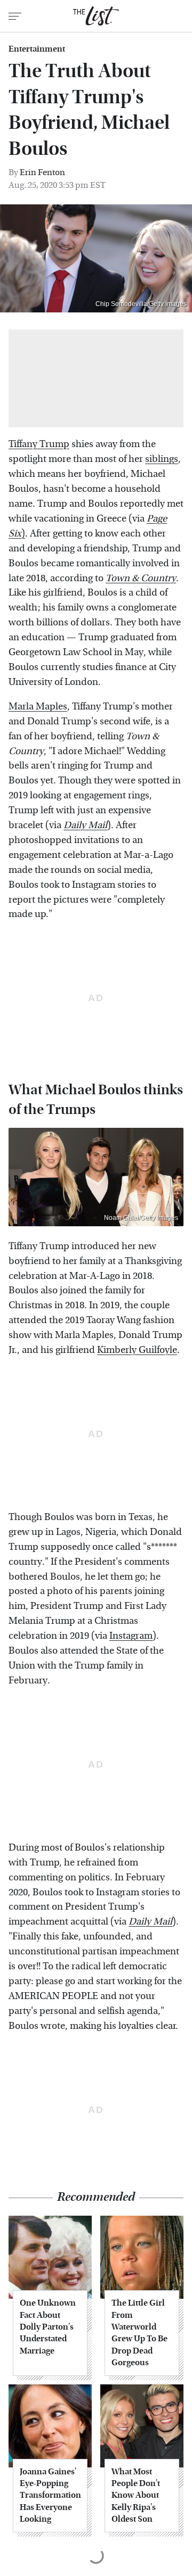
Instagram (131, 1636)
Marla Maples (38, 707)
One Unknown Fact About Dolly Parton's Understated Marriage (48, 2327)
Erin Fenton (42, 172)
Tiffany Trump (39, 444)
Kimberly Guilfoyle (137, 1350)
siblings (162, 459)
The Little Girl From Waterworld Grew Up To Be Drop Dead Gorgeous (139, 2333)
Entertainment (37, 49)
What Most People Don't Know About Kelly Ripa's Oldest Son (136, 2495)
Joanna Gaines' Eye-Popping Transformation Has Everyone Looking (50, 2495)
